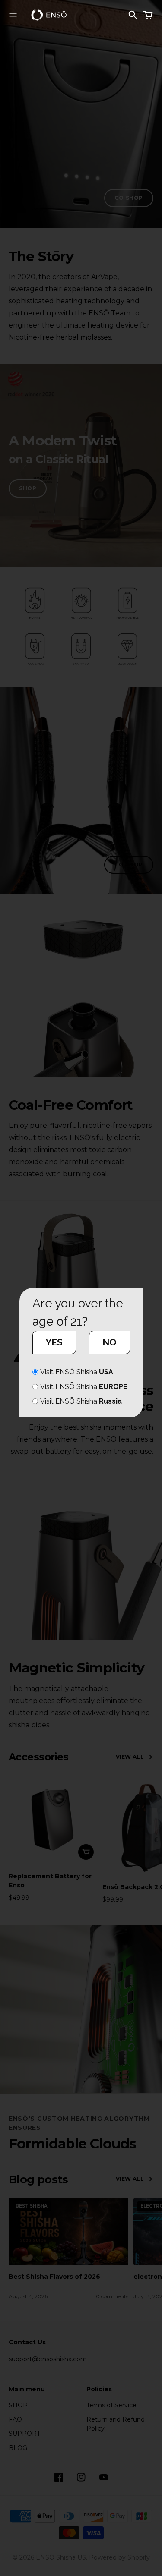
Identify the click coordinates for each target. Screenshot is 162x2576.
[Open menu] (13, 15)
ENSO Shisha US (61, 2557)
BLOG (18, 2448)
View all (130, 1757)
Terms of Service (111, 2405)
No (110, 1342)
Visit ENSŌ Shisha (77, 1372)
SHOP (28, 488)
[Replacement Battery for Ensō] (53, 1819)
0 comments (112, 2296)
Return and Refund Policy (116, 2424)
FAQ (15, 2419)
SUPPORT (24, 2434)
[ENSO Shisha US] (49, 15)
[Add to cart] (86, 1852)
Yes (54, 1342)
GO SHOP (129, 198)
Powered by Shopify (119, 2557)
